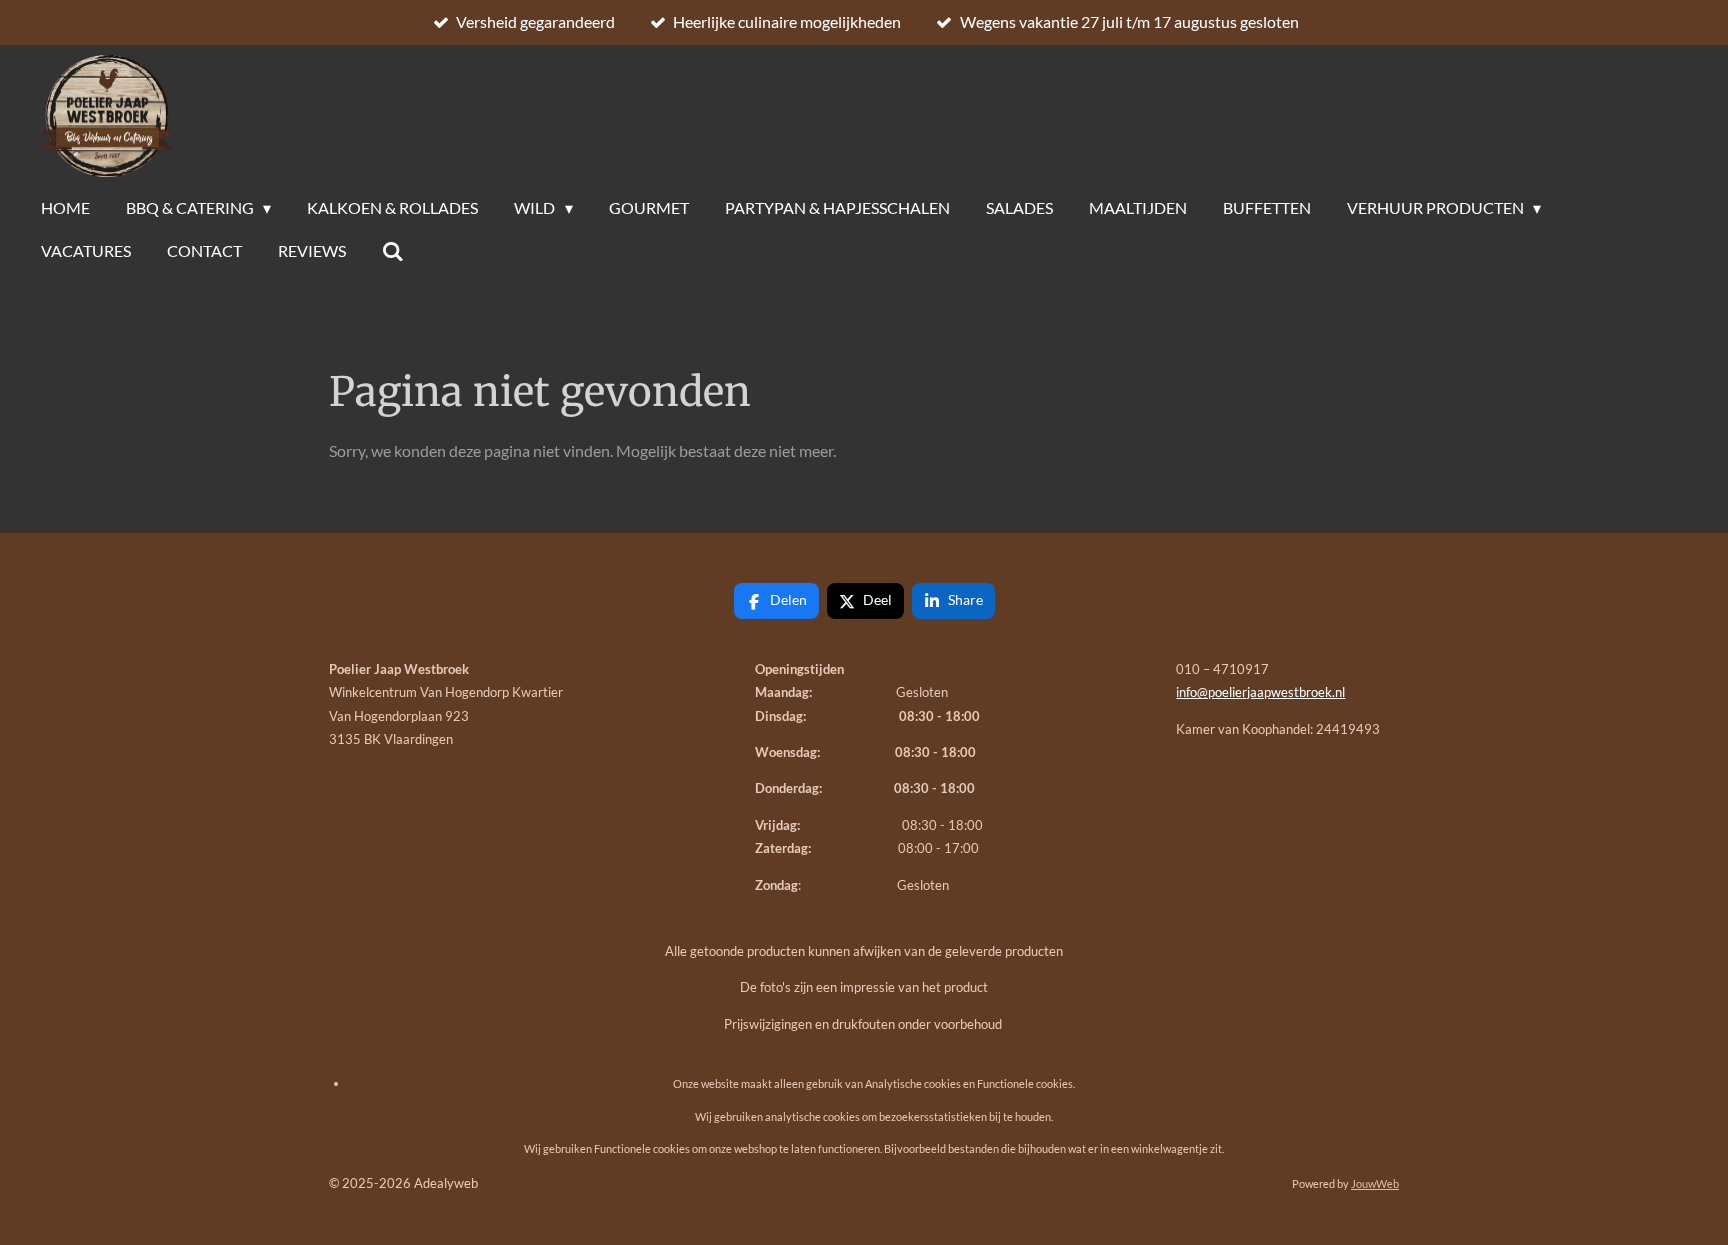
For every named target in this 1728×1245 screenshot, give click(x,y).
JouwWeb (1375, 1183)
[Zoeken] (393, 251)
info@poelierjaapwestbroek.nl (1260, 692)
